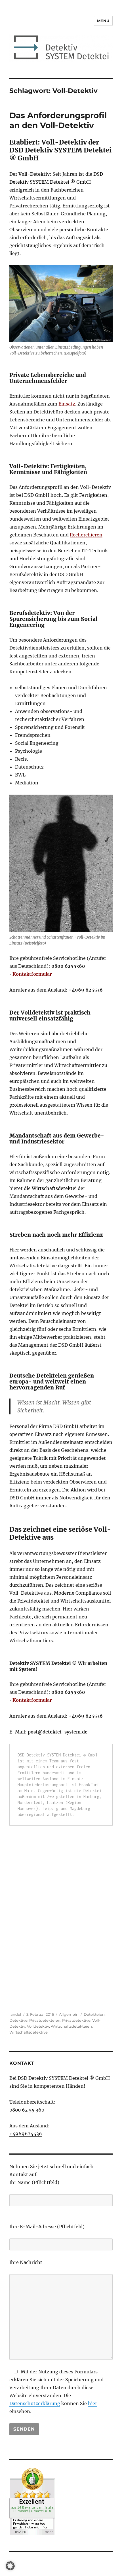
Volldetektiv (38, 2026)
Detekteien (94, 2014)
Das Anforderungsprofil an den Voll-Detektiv (58, 120)
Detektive (18, 2020)
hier (92, 2403)
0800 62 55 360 (27, 2110)
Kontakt (22, 2063)
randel (15, 2014)
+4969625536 (26, 2134)
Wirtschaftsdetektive (29, 2032)
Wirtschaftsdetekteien (71, 2026)
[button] (10, 2566)
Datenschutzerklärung (35, 2403)
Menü (103, 21)
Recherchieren (86, 535)
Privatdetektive (76, 2020)
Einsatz (67, 404)
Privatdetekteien (45, 2020)
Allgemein (69, 2014)
